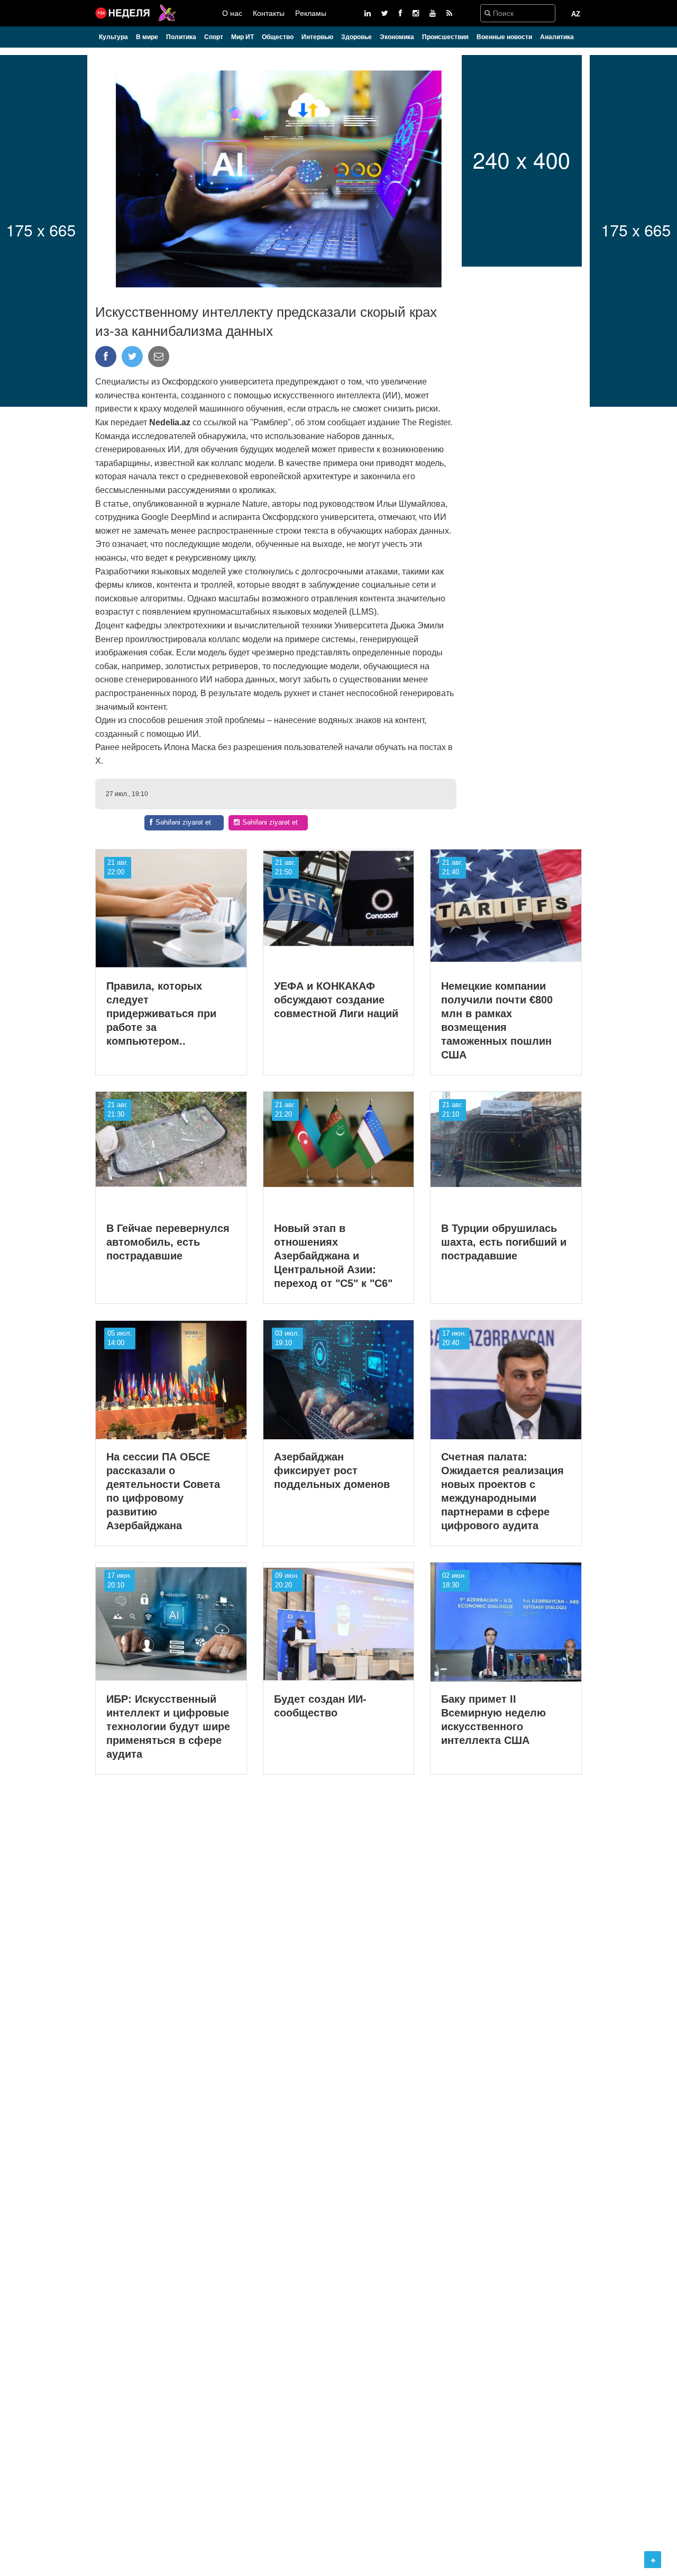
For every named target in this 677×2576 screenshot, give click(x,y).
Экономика (397, 37)
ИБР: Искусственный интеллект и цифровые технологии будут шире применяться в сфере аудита (168, 1727)
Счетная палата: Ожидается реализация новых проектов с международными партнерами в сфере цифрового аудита (502, 1491)
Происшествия (445, 37)
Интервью (317, 37)
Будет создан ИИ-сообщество (320, 1706)
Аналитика (557, 37)
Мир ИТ (243, 37)
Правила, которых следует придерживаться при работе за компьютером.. (161, 1013)
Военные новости (504, 37)
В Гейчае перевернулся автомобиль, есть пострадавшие (168, 1242)
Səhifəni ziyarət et (183, 822)
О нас (232, 13)
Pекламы (311, 13)
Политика (181, 37)
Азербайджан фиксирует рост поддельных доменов (332, 1470)
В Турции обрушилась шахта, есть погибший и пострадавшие (504, 1242)
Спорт (214, 37)
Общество (278, 37)
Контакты (269, 13)
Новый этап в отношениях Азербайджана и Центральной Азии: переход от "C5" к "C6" (333, 1256)
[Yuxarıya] (653, 2560)
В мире (147, 37)
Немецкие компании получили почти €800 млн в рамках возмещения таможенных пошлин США (497, 1020)
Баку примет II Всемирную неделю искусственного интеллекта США (493, 1720)
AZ (576, 14)
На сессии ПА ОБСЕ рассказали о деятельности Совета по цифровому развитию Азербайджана (163, 1491)
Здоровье (356, 37)
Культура (113, 37)
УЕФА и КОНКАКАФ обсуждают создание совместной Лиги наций (336, 1000)
